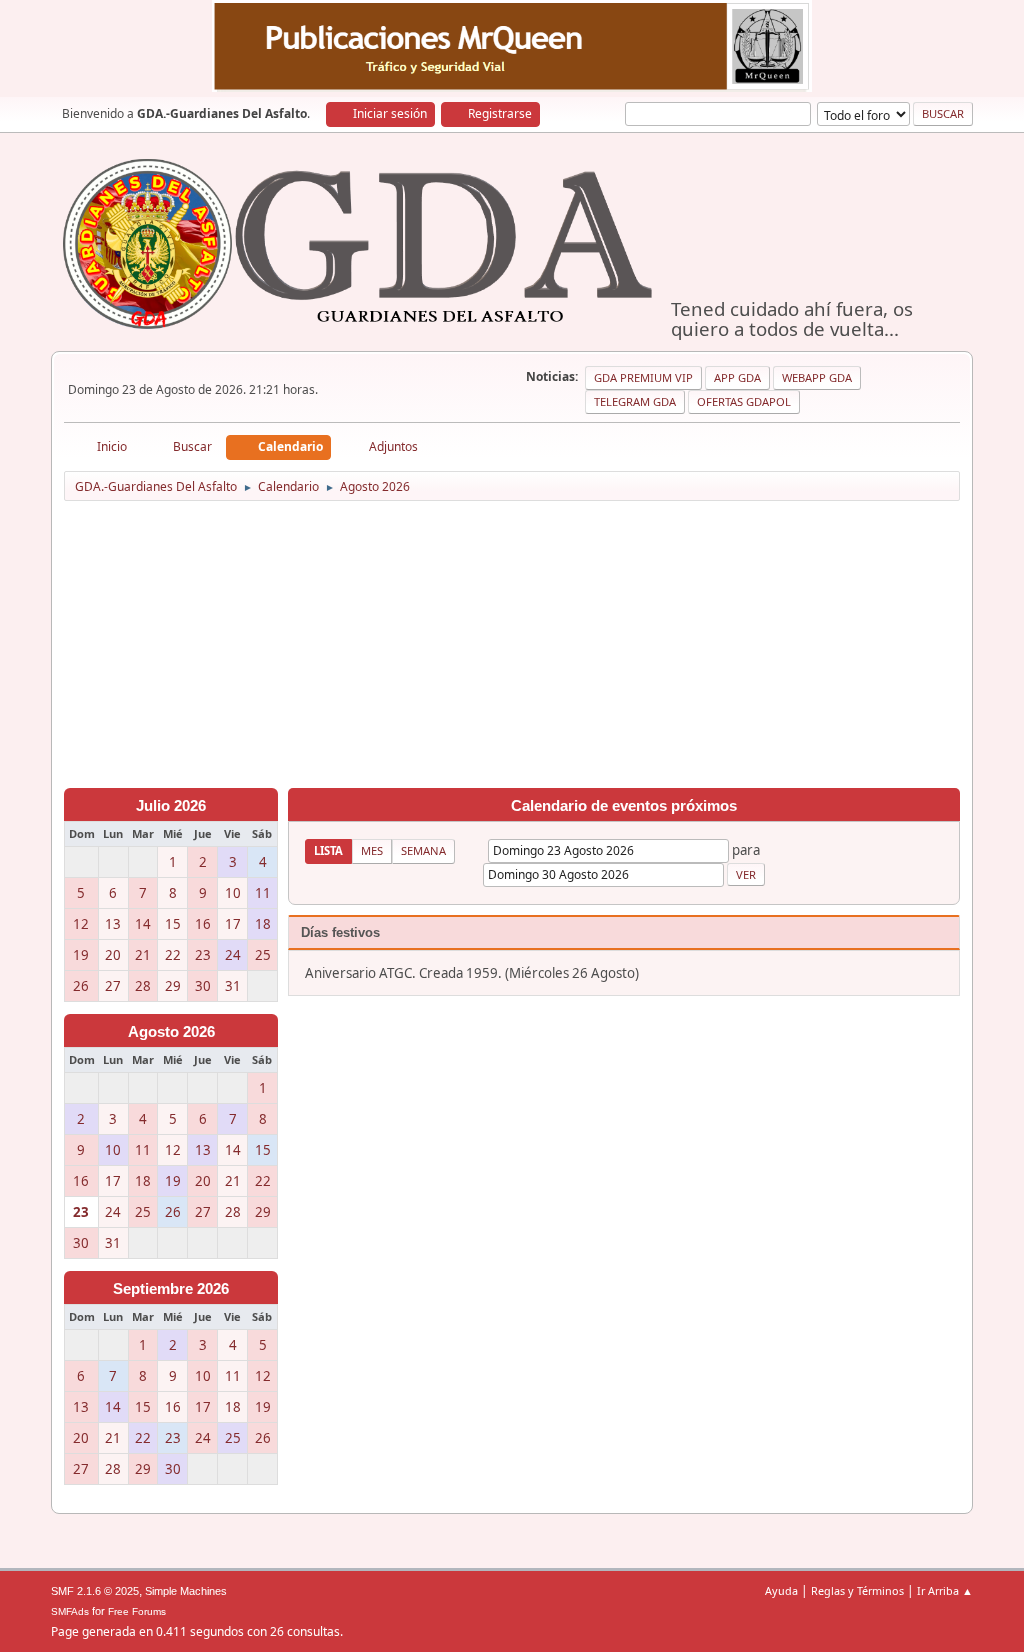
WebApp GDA (817, 377)
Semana (423, 850)
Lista (328, 850)
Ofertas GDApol (744, 401)
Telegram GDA (635, 401)
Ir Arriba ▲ (945, 1590)
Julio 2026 (171, 806)
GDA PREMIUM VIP (643, 377)
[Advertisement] (512, 648)
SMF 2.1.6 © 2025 (95, 1591)
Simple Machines (186, 1591)
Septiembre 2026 (171, 1289)
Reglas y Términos (857, 1590)
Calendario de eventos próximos (624, 806)
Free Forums (137, 1611)
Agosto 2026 (171, 1032)
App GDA (737, 377)
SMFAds (70, 1611)
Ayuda (781, 1590)
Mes (372, 850)
